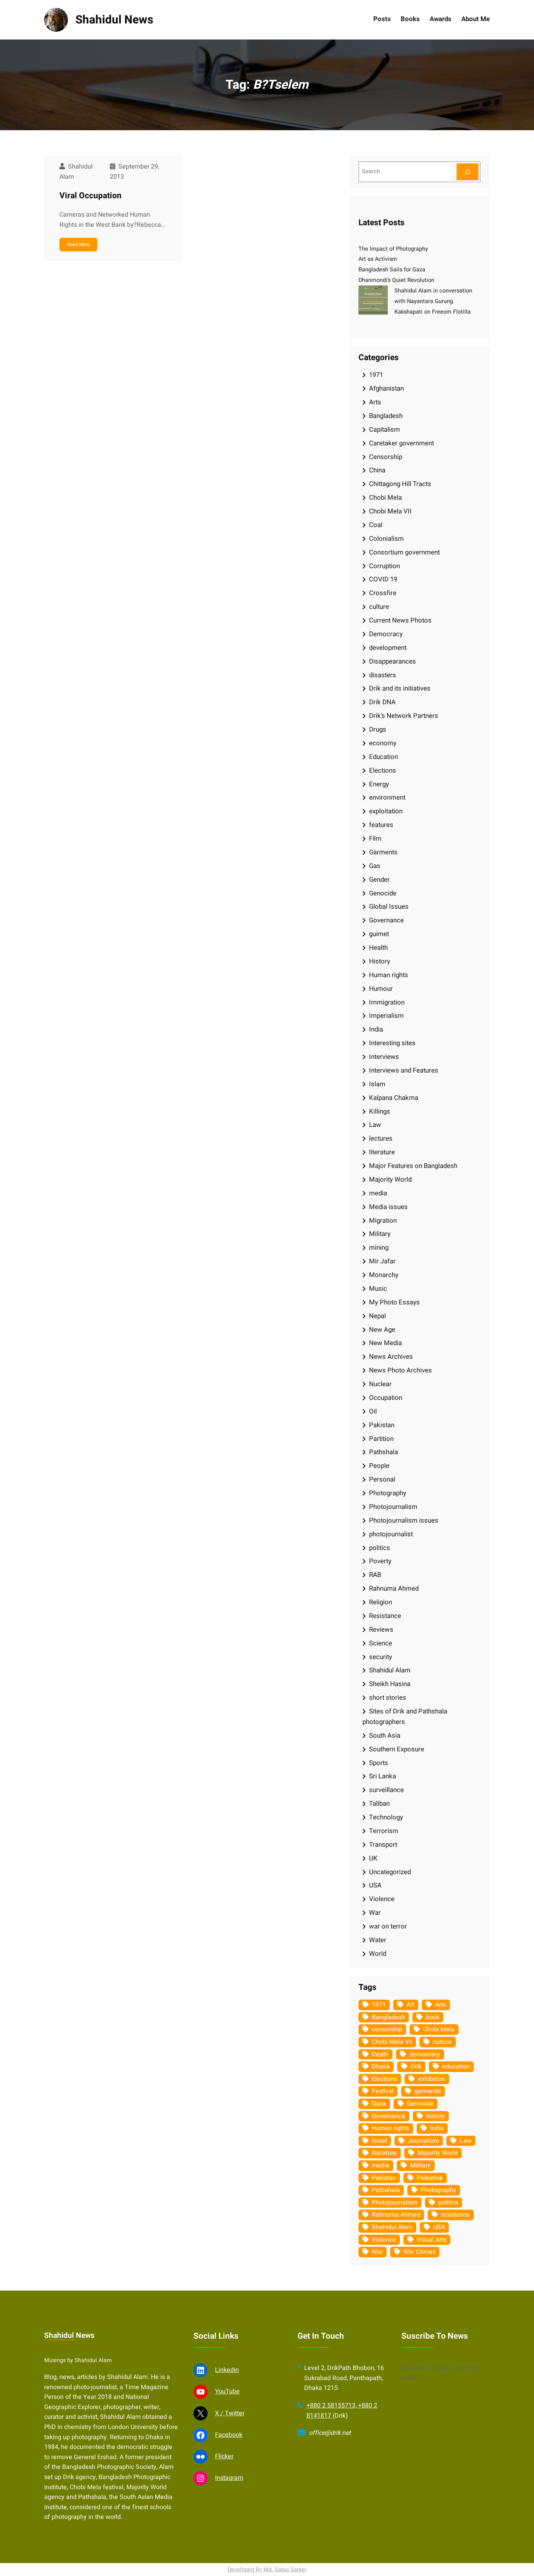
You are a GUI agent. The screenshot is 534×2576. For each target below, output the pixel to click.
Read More (78, 244)
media (378, 1193)
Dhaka (381, 2067)
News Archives (391, 1357)
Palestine (430, 2178)
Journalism (423, 2141)
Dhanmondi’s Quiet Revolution (396, 280)
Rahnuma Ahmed (394, 1588)
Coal (376, 525)
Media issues (388, 1207)
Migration (383, 1221)
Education (383, 757)
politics (380, 1548)
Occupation (386, 1398)
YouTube (227, 2391)
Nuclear (380, 1384)
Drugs (378, 729)
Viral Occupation (90, 196)
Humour (381, 989)
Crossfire (383, 593)
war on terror (388, 1926)
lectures (381, 1138)
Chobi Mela (385, 498)
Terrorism (384, 1831)
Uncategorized (390, 1872)
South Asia (385, 1736)
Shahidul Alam (390, 1670)
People (379, 1466)
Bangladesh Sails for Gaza (392, 270)
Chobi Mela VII (390, 511)
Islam (377, 1084)
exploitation (386, 811)
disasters (383, 675)
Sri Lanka (383, 1776)
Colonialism (386, 539)
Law (375, 1125)
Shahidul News (114, 20)
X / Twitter (230, 2413)
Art (410, 2005)
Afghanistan (386, 388)
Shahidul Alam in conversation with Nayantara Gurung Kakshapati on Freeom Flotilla (433, 301)
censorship (387, 2029)
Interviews (384, 1057)
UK (373, 1858)
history (435, 2116)
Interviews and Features (404, 1070)
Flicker (224, 2456)
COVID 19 (383, 579)
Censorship (386, 457)
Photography (388, 1493)
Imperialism (386, 1016)
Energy (379, 784)
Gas (375, 866)
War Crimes (419, 2252)
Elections (383, 770)
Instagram (229, 2478)
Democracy (386, 634)
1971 (376, 375)
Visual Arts (432, 2240)
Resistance (385, 1616)
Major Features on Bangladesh (413, 1166)
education (456, 2067)
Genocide (383, 893)
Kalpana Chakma (394, 1098)
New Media (385, 1343)
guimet (379, 934)
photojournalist (391, 1534)
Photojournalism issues (404, 1520)
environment (387, 797)
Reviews (381, 1630)
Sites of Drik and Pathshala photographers (405, 1717)
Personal (382, 1479)
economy (383, 743)
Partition (381, 1439)
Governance (386, 920)
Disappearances (392, 661)
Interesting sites (392, 1043)
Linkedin (227, 2370)
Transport (383, 1845)
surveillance (386, 1790)
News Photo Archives (400, 1370)
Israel (379, 2141)
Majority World (390, 1179)
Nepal (377, 1316)
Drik (416, 2067)
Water (378, 1940)
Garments (383, 852)
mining (379, 1248)
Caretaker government (401, 443)
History (380, 961)
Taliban (379, 1804)
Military (380, 1234)
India (376, 1029)
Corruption (384, 566)
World (378, 1954)
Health (378, 948)
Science (381, 1643)
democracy (425, 2054)
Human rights (389, 975)
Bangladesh (386, 416)
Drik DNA (382, 702)
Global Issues (389, 907)
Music (378, 1289)
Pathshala (383, 1452)
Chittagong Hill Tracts (400, 484)
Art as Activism (378, 259)
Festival (383, 2091)
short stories (388, 1698)
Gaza (379, 2104)
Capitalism (384, 430)
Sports (379, 1763)
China (377, 470)
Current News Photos (400, 620)
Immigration (387, 1002)
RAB (375, 1575)
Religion (381, 1602)
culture (379, 607)
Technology (386, 1817)
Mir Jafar (382, 1261)
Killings (380, 1111)
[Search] (468, 172)
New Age (382, 1330)
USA (375, 1885)
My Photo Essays (394, 1302)
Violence (382, 1899)
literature (382, 1152)
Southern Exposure (397, 1749)
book (433, 2017)
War (375, 1913)
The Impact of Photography (393, 249)
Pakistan (382, 1425)
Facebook (229, 2435)
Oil (373, 1411)
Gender (379, 880)
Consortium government (404, 552)
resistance (455, 2215)
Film (375, 839)
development (388, 648)
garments (428, 2091)
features (381, 825)
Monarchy (384, 1275)
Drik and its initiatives (400, 688)
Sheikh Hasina (390, 1684)
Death (380, 2054)
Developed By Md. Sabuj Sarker (267, 2570)
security (381, 1657)
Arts (375, 402)
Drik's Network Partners (404, 716)
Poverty (380, 1561)
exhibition (432, 2079)
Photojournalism (393, 1507)
